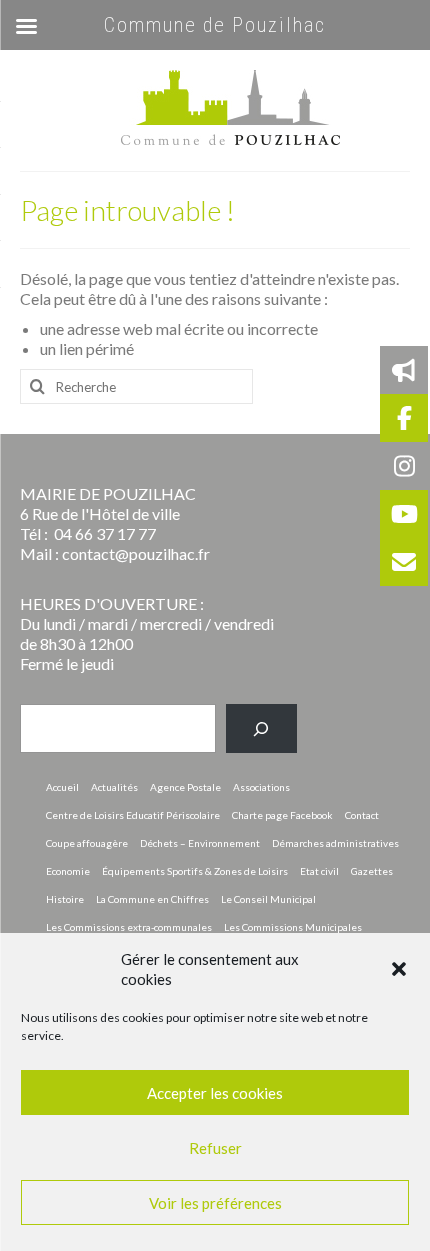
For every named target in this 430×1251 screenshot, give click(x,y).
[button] (399, 969)
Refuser (215, 1148)
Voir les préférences (215, 1203)
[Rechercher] (261, 728)
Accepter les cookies (215, 1093)
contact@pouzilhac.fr (136, 553)
